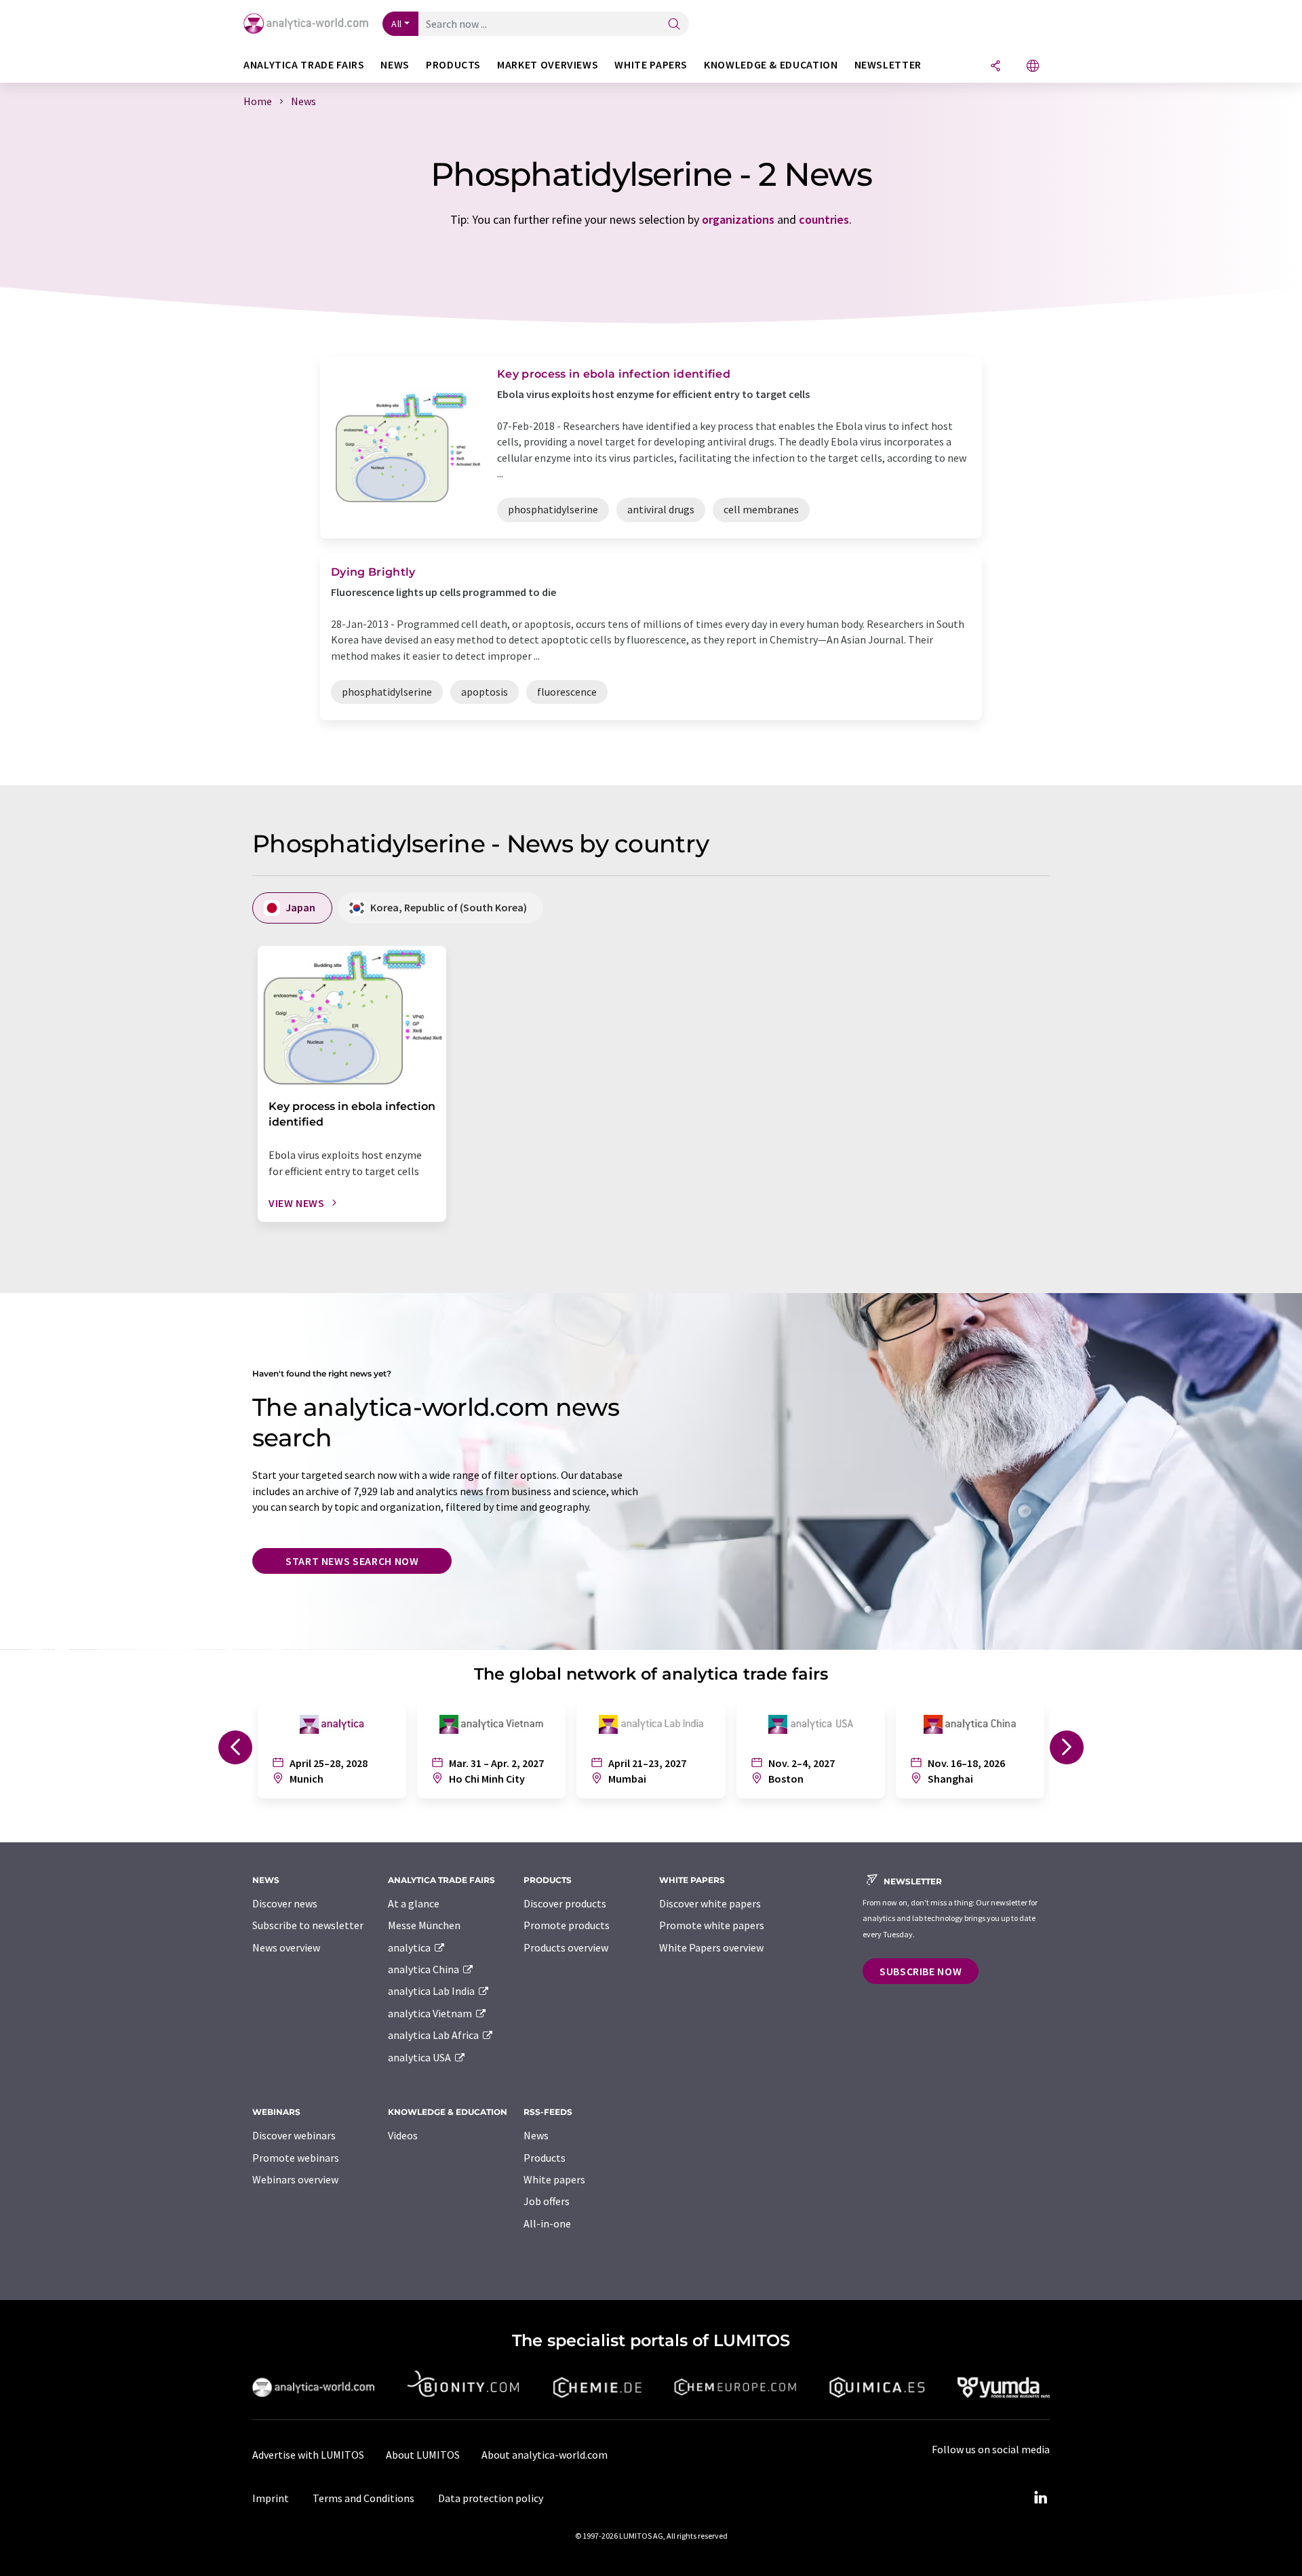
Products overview (566, 1947)
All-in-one (547, 2223)
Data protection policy (491, 2498)
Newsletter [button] (888, 65)
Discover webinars (294, 2135)
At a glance (414, 1903)
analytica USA (420, 2057)
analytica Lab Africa (434, 2035)
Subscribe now (921, 1971)
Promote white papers (712, 1925)
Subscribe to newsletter (308, 1925)
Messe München (424, 1925)
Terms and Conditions (363, 2498)
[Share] (995, 67)
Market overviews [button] (548, 65)
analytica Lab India (432, 1991)
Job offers (547, 2201)
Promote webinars (296, 2158)
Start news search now (352, 1561)
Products (545, 2158)
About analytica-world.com (545, 2455)
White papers (554, 2179)
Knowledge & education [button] (771, 65)
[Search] (674, 25)
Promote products (567, 1925)
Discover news (285, 1903)
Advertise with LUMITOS (308, 2455)
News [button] (395, 65)
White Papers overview (711, 1947)
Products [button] (453, 65)
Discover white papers (710, 1903)
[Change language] (1033, 67)
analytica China (425, 1969)
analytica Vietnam (431, 2013)
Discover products (565, 1903)
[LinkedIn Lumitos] (1040, 2498)
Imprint (271, 2498)
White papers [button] (651, 65)
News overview (286, 1947)
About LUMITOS (423, 2455)
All (397, 24)
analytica (410, 1947)
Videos (403, 2135)
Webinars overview (295, 2179)
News (536, 2135)
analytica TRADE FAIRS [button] (304, 65)
